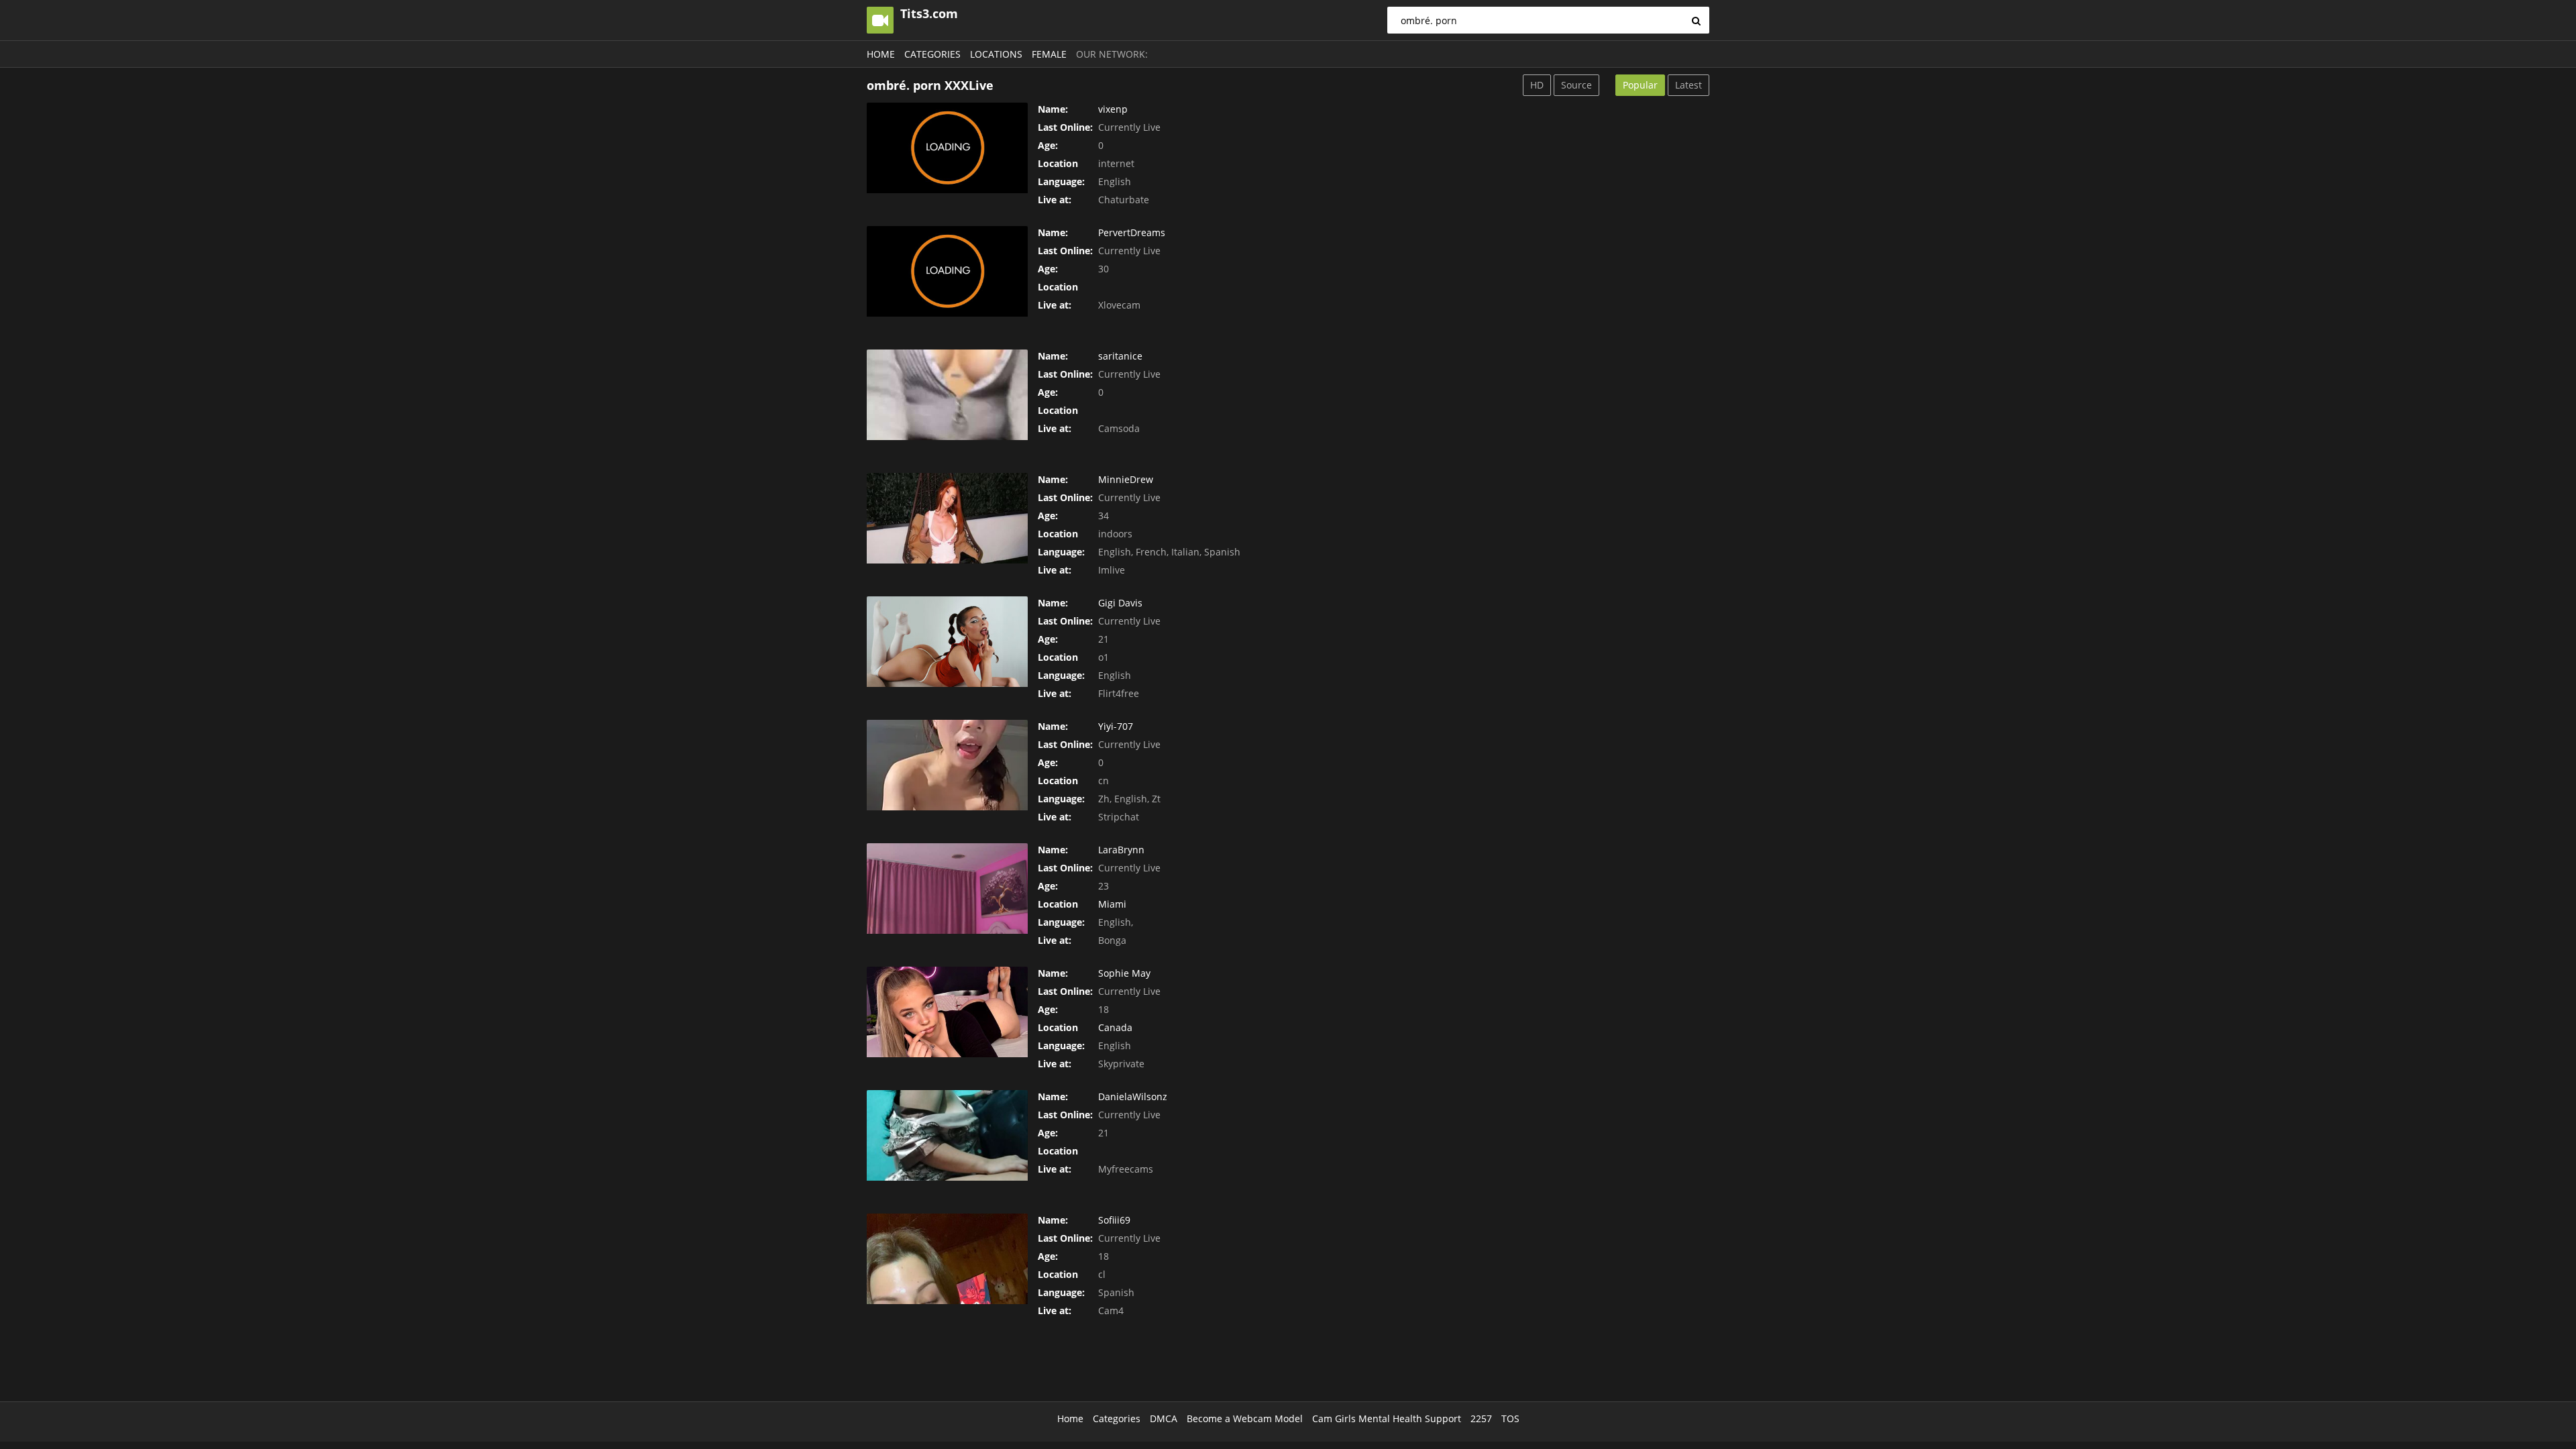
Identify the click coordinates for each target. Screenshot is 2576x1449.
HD (1537, 85)
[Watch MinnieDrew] (947, 518)
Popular (1640, 85)
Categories (932, 54)
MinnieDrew (1126, 479)
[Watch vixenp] (947, 148)
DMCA (1164, 1418)
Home (881, 54)
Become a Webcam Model (1245, 1418)
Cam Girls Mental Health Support (1387, 1418)
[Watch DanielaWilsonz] (947, 1135)
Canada (1115, 1027)
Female (1049, 54)
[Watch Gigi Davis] (947, 642)
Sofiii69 (1114, 1220)
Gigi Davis (1120, 603)
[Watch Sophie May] (947, 1012)
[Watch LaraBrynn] (947, 889)
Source (1576, 85)
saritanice (1120, 356)
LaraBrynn (1121, 850)
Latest (1688, 85)
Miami (1112, 904)
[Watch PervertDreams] (947, 271)
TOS (1510, 1418)
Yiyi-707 (1116, 726)
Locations (996, 54)
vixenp (1113, 109)
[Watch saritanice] (947, 395)
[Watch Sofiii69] (947, 1259)
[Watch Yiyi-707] (947, 765)
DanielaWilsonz (1133, 1096)
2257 (1481, 1418)
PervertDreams (1132, 232)
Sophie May (1124, 973)
